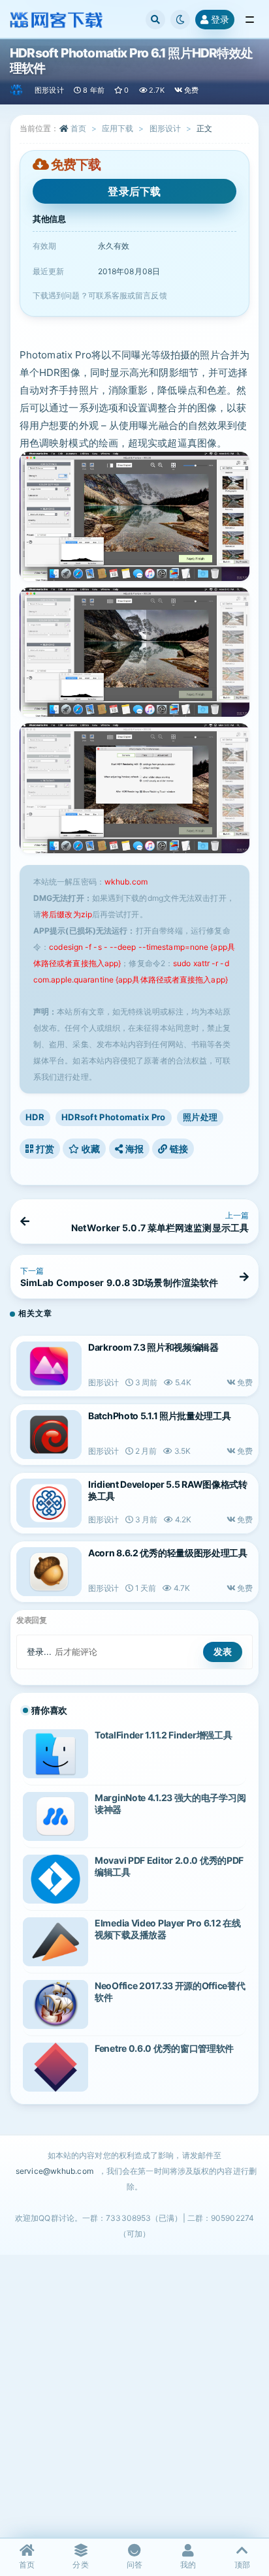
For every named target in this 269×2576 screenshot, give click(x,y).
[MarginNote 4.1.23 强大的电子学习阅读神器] (55, 1816)
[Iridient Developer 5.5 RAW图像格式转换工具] (49, 1503)
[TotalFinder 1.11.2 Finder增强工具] (55, 1754)
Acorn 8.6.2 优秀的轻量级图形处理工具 (168, 1553)
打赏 (44, 1149)
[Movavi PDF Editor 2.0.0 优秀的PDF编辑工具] (55, 1879)
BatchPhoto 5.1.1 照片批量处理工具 (160, 1416)
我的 (188, 2565)
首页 (78, 128)
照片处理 (200, 1117)
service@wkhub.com (55, 2171)
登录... (40, 1652)
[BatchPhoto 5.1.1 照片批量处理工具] (49, 1435)
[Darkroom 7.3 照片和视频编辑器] (49, 1366)
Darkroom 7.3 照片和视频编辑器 (153, 1347)
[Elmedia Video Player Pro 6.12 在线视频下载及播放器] (55, 1942)
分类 (80, 2565)
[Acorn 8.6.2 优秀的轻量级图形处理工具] (49, 1572)
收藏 (90, 1149)
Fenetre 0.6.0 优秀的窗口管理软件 (164, 2048)
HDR (35, 1117)
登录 (220, 19)
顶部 (242, 2565)
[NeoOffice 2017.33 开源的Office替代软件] (55, 2004)
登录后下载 (134, 191)
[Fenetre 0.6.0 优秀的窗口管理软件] (55, 2067)
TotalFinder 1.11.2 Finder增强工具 (163, 1735)
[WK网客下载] (17, 90)
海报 (133, 1149)
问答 (134, 2565)
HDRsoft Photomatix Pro (114, 1117)
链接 (178, 1149)
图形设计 (49, 90)
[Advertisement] (134, 2396)
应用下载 (118, 128)
